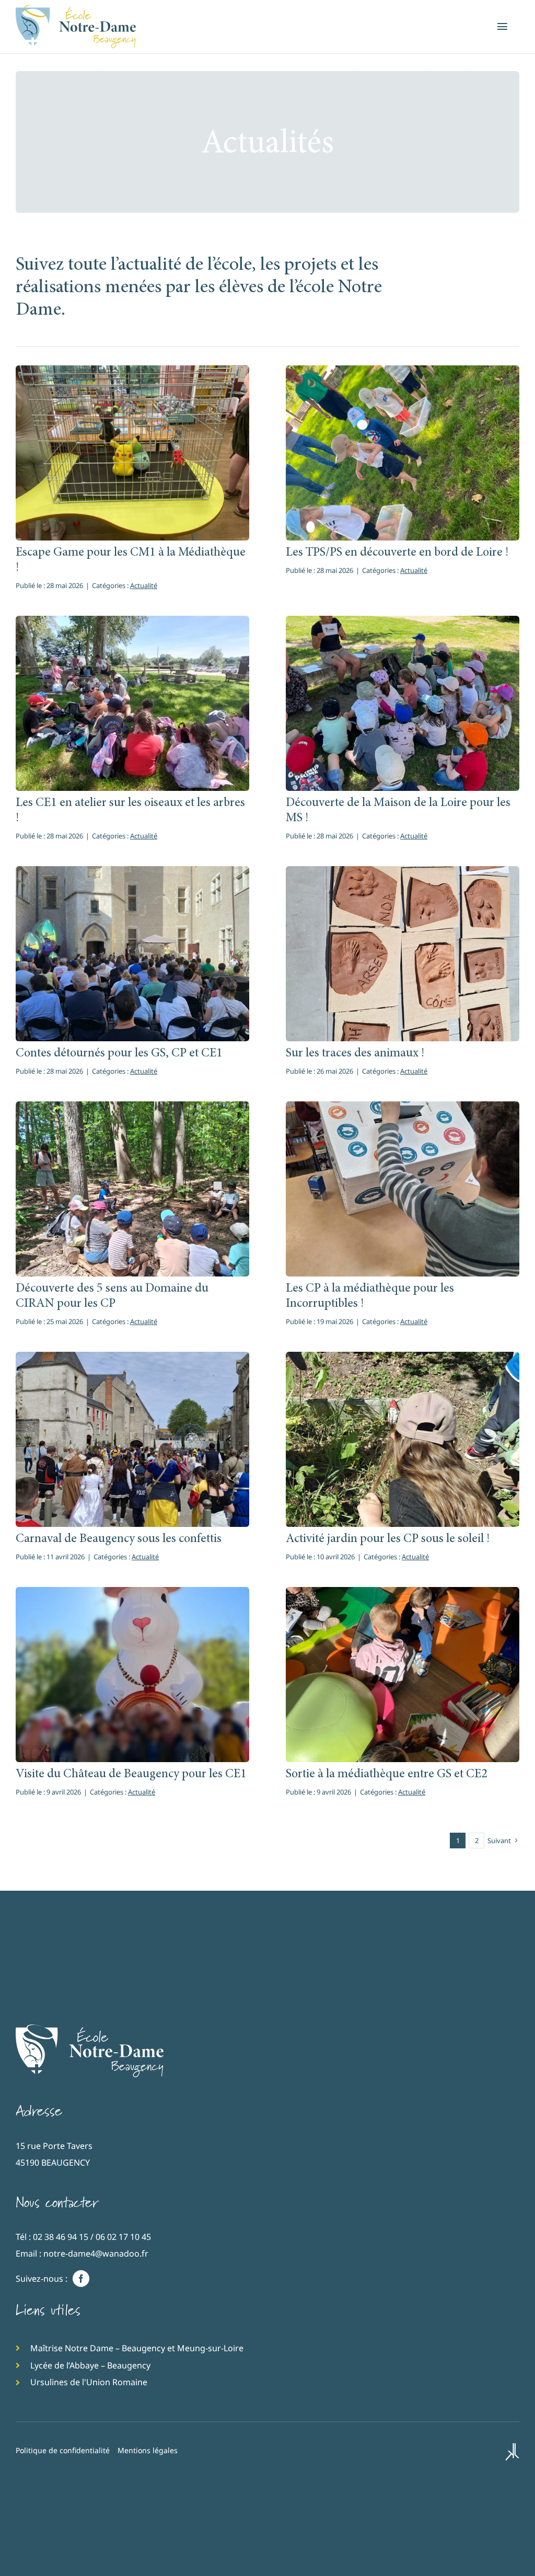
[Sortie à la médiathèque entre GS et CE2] (403, 1675)
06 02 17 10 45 (123, 2237)
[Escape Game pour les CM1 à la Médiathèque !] (132, 453)
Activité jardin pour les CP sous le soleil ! (388, 1539)
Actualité (132, 470)
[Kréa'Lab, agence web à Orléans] (513, 2454)
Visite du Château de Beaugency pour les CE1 (131, 1775)
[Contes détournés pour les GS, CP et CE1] (132, 954)
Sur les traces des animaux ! (355, 1054)
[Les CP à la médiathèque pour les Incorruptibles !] (403, 1189)
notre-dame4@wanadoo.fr (96, 2253)
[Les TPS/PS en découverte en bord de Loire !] (403, 453)
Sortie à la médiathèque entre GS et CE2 (387, 1775)
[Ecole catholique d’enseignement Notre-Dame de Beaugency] (90, 2029)
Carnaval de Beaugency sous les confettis (119, 1539)
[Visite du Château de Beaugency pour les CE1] (132, 1675)
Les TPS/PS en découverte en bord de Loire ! (397, 553)
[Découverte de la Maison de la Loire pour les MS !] (403, 703)
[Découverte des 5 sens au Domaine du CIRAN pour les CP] (132, 1189)
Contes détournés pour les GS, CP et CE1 (119, 1054)
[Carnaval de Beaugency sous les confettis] (132, 1439)
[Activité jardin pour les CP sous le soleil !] (403, 1439)
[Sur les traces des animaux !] (403, 954)
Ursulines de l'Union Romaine (89, 2382)
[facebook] (81, 2279)
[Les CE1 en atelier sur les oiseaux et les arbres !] (132, 703)
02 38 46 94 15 (61, 2237)
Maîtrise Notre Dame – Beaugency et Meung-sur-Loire (137, 2348)
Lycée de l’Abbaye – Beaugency (90, 2365)
